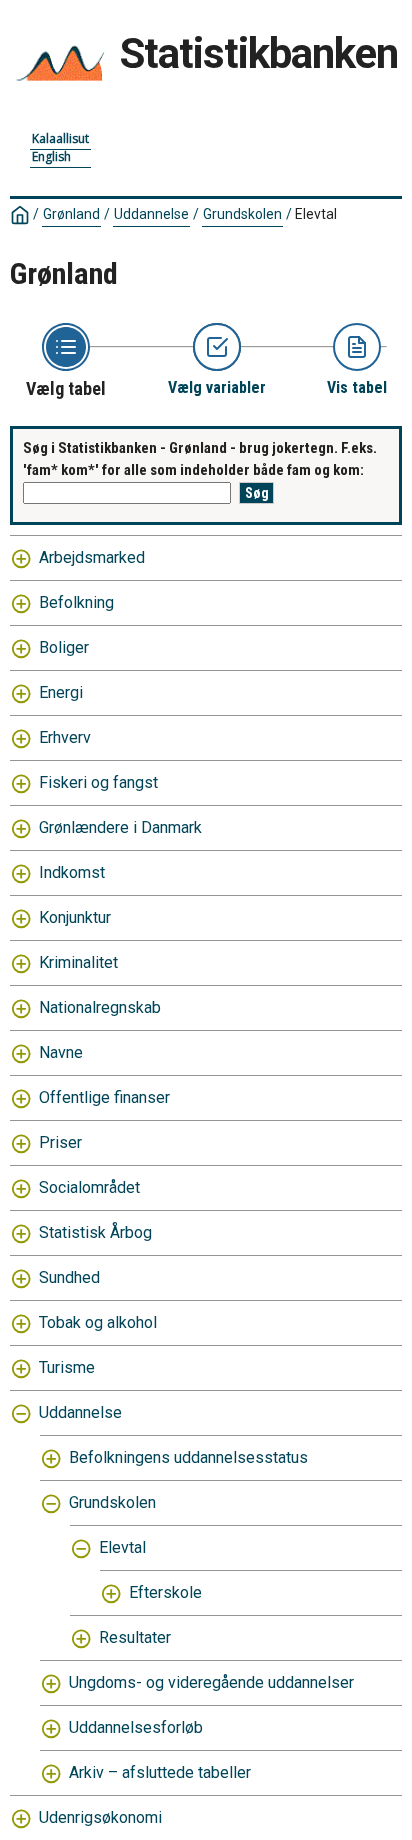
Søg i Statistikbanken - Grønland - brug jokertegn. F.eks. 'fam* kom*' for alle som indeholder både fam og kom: (200, 459)
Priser (60, 1142)
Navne (61, 1052)
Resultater (135, 1637)
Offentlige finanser (104, 1097)
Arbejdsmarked (92, 557)
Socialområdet (89, 1187)
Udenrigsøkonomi (100, 1817)
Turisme (67, 1367)
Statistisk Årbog (95, 1232)
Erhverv (65, 737)
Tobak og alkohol (98, 1322)
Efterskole (165, 1592)
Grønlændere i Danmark (120, 827)
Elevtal (122, 1547)
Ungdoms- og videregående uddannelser (211, 1682)
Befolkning (76, 602)
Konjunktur (75, 917)
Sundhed (69, 1277)
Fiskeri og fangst (98, 782)
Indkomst (72, 872)
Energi (61, 692)
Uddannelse (151, 214)
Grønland (71, 214)
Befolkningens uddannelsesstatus (188, 1457)
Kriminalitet (78, 962)
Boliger (64, 647)
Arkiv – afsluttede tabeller (160, 1772)
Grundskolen (242, 214)
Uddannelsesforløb (136, 1727)
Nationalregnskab (100, 1007)
